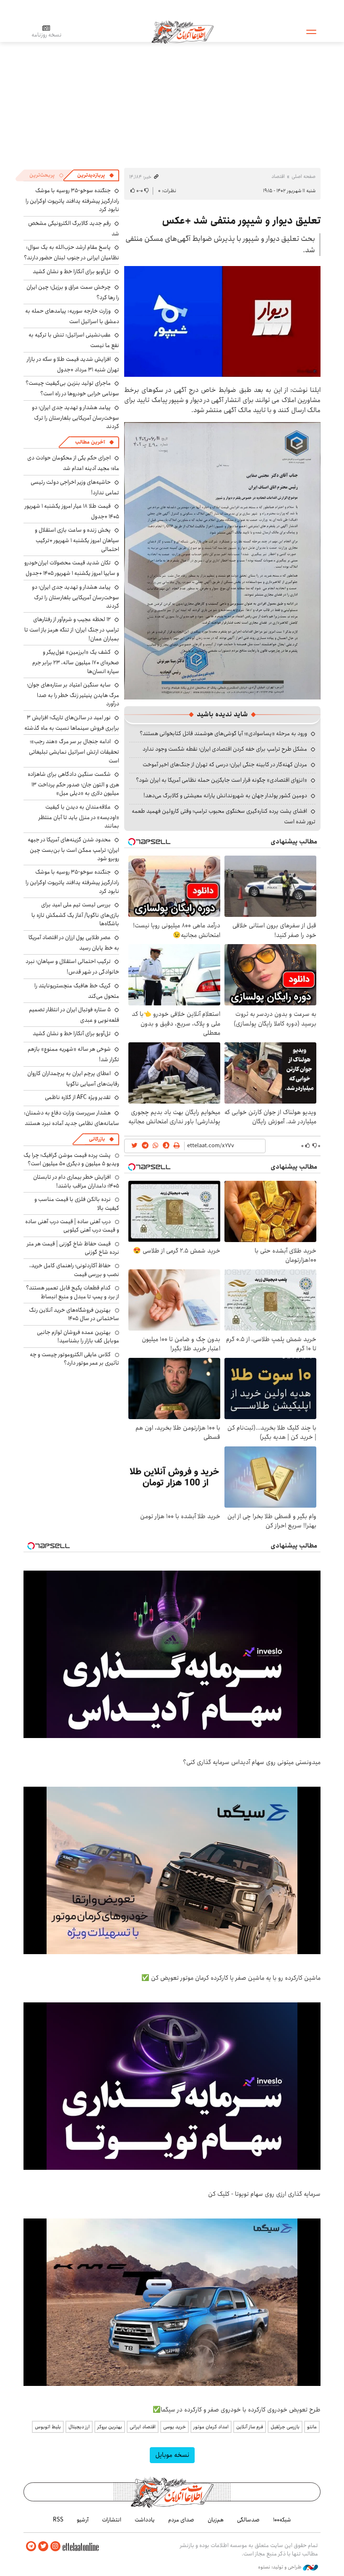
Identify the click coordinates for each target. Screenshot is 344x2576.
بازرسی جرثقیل (285, 2427)
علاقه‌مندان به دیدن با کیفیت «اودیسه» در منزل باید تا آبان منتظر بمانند (79, 816)
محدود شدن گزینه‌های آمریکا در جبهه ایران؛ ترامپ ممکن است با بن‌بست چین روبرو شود (73, 849)
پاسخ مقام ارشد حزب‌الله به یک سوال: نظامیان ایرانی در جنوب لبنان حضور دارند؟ (72, 252)
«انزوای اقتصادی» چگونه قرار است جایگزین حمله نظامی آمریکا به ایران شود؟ (222, 780)
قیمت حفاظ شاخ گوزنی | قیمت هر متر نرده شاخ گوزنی (73, 1248)
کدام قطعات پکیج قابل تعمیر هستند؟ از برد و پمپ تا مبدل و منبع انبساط (73, 1292)
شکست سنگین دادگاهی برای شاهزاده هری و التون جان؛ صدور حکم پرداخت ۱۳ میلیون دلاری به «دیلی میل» (73, 784)
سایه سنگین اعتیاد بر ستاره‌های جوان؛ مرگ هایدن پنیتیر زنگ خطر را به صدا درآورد (73, 694)
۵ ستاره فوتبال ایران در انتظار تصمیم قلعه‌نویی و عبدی (74, 1015)
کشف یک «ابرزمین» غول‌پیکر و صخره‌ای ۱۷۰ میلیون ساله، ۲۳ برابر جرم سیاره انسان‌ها (76, 662)
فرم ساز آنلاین (250, 2427)
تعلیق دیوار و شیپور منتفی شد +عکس (241, 221)
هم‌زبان (216, 2520)
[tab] (96, 175)
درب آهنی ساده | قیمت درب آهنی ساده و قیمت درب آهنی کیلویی (72, 1226)
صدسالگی (248, 2520)
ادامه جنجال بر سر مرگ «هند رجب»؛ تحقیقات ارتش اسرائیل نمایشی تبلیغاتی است (74, 751)
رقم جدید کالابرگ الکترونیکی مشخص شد (74, 228)
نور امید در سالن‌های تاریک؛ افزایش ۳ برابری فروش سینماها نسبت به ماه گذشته (72, 723)
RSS (58, 2520)
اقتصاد (278, 176)
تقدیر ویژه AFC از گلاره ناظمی (78, 1097)
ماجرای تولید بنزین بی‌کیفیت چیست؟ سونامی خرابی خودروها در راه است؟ (72, 388)
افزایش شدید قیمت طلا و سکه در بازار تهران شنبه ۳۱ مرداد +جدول (73, 364)
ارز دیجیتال (79, 2427)
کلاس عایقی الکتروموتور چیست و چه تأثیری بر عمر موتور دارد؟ (74, 1359)
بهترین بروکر (110, 2427)
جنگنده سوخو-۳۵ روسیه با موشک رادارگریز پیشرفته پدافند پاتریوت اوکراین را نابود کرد (72, 200)
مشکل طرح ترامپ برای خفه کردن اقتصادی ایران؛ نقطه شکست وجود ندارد (225, 749)
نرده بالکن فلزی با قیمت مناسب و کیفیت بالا (77, 1203)
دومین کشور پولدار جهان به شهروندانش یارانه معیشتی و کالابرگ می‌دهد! (225, 796)
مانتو (312, 2427)
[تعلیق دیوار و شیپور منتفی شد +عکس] (222, 321)
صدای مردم (181, 2520)
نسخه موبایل (172, 2455)
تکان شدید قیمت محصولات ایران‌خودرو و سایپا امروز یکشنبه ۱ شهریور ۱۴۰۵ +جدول (72, 568)
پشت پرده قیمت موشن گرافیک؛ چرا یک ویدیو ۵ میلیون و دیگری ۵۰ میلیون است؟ (71, 1159)
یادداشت (145, 2520)
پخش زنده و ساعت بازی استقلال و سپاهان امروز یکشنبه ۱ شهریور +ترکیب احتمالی (77, 539)
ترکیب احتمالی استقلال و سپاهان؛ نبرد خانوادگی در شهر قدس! (72, 967)
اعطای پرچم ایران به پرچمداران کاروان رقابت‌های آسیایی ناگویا (73, 1079)
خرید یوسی (175, 2427)
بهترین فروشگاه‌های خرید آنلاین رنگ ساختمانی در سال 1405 (74, 1314)
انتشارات (112, 2520)
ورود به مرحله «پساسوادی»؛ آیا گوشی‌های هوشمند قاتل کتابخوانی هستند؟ (223, 733)
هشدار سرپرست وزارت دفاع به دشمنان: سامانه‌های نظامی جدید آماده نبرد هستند (72, 1118)
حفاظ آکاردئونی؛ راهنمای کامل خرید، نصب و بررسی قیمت (74, 1270)
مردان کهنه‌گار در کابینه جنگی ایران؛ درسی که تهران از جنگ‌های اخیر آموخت (225, 765)
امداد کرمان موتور (211, 2427)
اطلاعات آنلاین (182, 31)
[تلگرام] (31, 2546)
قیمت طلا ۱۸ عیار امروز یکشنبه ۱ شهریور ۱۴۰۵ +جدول (72, 511)
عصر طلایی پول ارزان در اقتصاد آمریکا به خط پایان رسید (74, 943)
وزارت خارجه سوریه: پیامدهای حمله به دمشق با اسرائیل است (72, 316)
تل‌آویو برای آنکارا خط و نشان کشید (72, 271)
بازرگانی (97, 1139)
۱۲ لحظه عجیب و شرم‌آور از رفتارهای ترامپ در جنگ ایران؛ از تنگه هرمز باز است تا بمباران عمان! (72, 629)
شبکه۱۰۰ (282, 2520)
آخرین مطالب (90, 442)
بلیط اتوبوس (48, 2427)
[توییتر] (43, 2546)
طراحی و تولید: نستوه (280, 2567)
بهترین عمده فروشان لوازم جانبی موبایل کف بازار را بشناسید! (78, 1336)
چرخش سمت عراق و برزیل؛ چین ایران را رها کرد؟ (73, 292)
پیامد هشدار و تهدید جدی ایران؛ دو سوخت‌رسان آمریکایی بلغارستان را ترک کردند (76, 417)
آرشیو (83, 2520)
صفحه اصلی (304, 176)
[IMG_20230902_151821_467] (222, 560)
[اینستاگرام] (55, 2546)
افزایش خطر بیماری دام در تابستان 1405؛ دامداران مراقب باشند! (76, 1181)
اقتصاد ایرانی (143, 2427)
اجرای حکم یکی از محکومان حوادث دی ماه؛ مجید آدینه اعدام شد (73, 463)
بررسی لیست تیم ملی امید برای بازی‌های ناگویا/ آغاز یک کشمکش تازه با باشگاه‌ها (75, 914)
